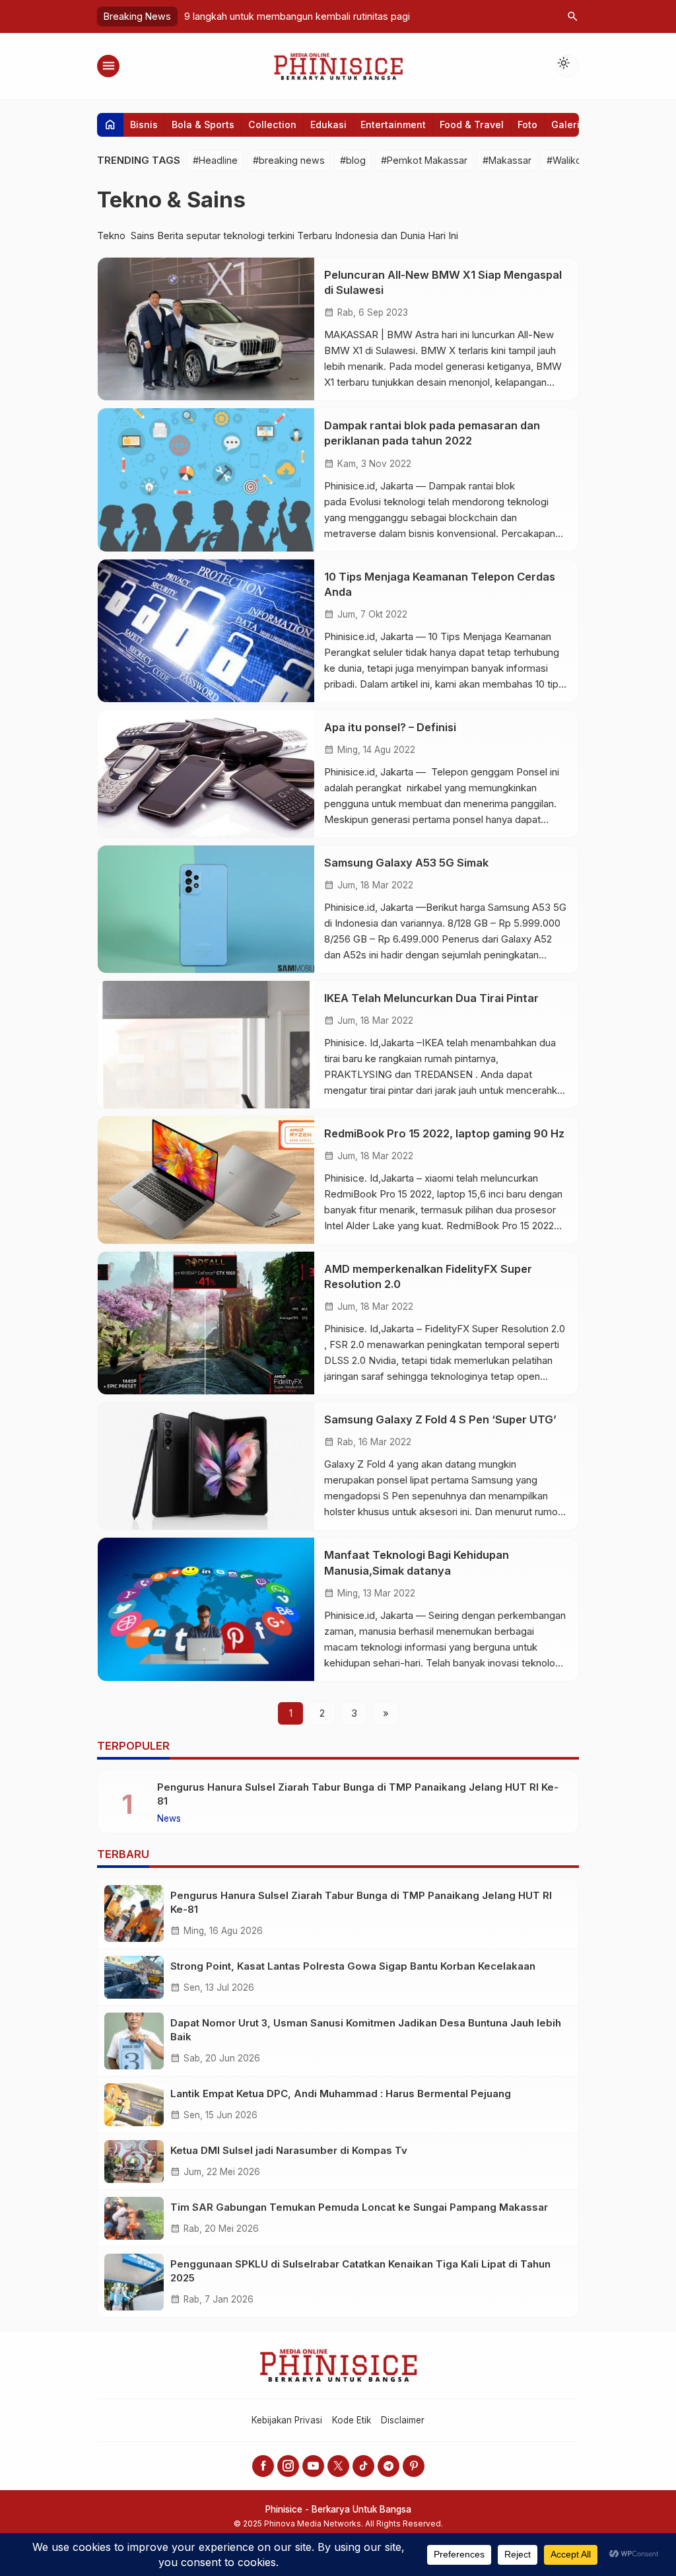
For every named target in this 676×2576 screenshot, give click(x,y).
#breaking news (289, 160)
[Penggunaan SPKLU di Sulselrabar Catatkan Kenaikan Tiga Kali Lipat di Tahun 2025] (134, 2282)
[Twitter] (338, 2466)
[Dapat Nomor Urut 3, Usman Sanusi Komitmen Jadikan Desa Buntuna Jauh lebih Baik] (134, 2041)
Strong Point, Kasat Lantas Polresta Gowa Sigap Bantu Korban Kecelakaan (353, 1966)
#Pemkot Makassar (424, 160)
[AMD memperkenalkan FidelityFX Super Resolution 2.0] (206, 1323)
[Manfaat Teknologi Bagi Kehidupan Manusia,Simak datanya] (206, 1609)
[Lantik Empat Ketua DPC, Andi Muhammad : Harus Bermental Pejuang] (134, 2105)
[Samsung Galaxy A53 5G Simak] (206, 909)
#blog (353, 160)
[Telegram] (389, 2466)
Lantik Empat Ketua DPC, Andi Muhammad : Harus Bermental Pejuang (341, 2093)
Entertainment (393, 125)
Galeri (565, 125)
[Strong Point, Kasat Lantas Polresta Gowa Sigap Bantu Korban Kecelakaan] (134, 1977)
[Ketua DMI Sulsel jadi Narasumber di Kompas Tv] (134, 2162)
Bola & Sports (203, 125)
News (169, 1819)
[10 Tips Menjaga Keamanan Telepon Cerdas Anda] (206, 631)
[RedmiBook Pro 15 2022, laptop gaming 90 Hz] (206, 1180)
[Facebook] (263, 2466)
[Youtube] (313, 2466)
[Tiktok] (363, 2466)
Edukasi (328, 125)
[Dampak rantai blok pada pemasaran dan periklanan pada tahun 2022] (206, 480)
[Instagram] (288, 2466)
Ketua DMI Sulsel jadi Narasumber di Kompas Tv (289, 2150)
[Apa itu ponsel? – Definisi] (206, 774)
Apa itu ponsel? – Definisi (390, 727)
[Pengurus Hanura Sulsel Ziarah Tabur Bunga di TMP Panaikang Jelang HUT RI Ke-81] (134, 1914)
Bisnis (144, 125)
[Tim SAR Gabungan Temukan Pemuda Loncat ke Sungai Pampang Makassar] (134, 2218)
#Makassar (507, 160)
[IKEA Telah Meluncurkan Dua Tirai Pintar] (206, 1045)
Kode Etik (352, 2420)
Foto (527, 125)
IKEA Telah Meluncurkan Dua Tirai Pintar (431, 998)
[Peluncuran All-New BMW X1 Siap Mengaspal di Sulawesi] (206, 329)
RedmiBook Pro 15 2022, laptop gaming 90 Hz (444, 1133)
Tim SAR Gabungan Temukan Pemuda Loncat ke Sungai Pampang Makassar (359, 2207)
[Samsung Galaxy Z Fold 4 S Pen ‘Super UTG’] (206, 1466)
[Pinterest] (414, 2466)
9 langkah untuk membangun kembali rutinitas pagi (297, 16)
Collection (272, 125)
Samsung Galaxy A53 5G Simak (406, 863)
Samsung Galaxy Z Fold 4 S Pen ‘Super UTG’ (440, 1419)
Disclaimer (403, 2420)
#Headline (215, 160)
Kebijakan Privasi (287, 2420)
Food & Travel (472, 125)
